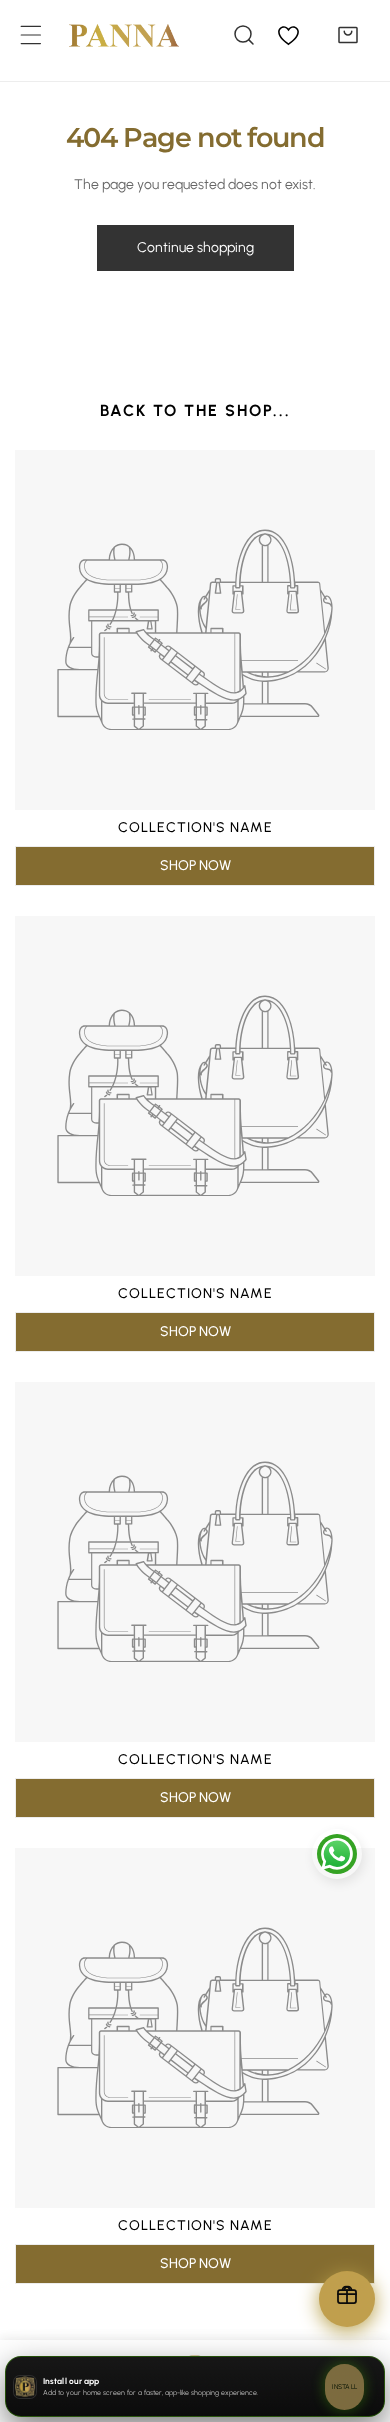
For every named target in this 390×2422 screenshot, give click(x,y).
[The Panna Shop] (109, 35)
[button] (348, 35)
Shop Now (195, 865)
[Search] (244, 35)
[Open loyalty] (347, 2299)
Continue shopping (195, 247)
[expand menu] (31, 35)
